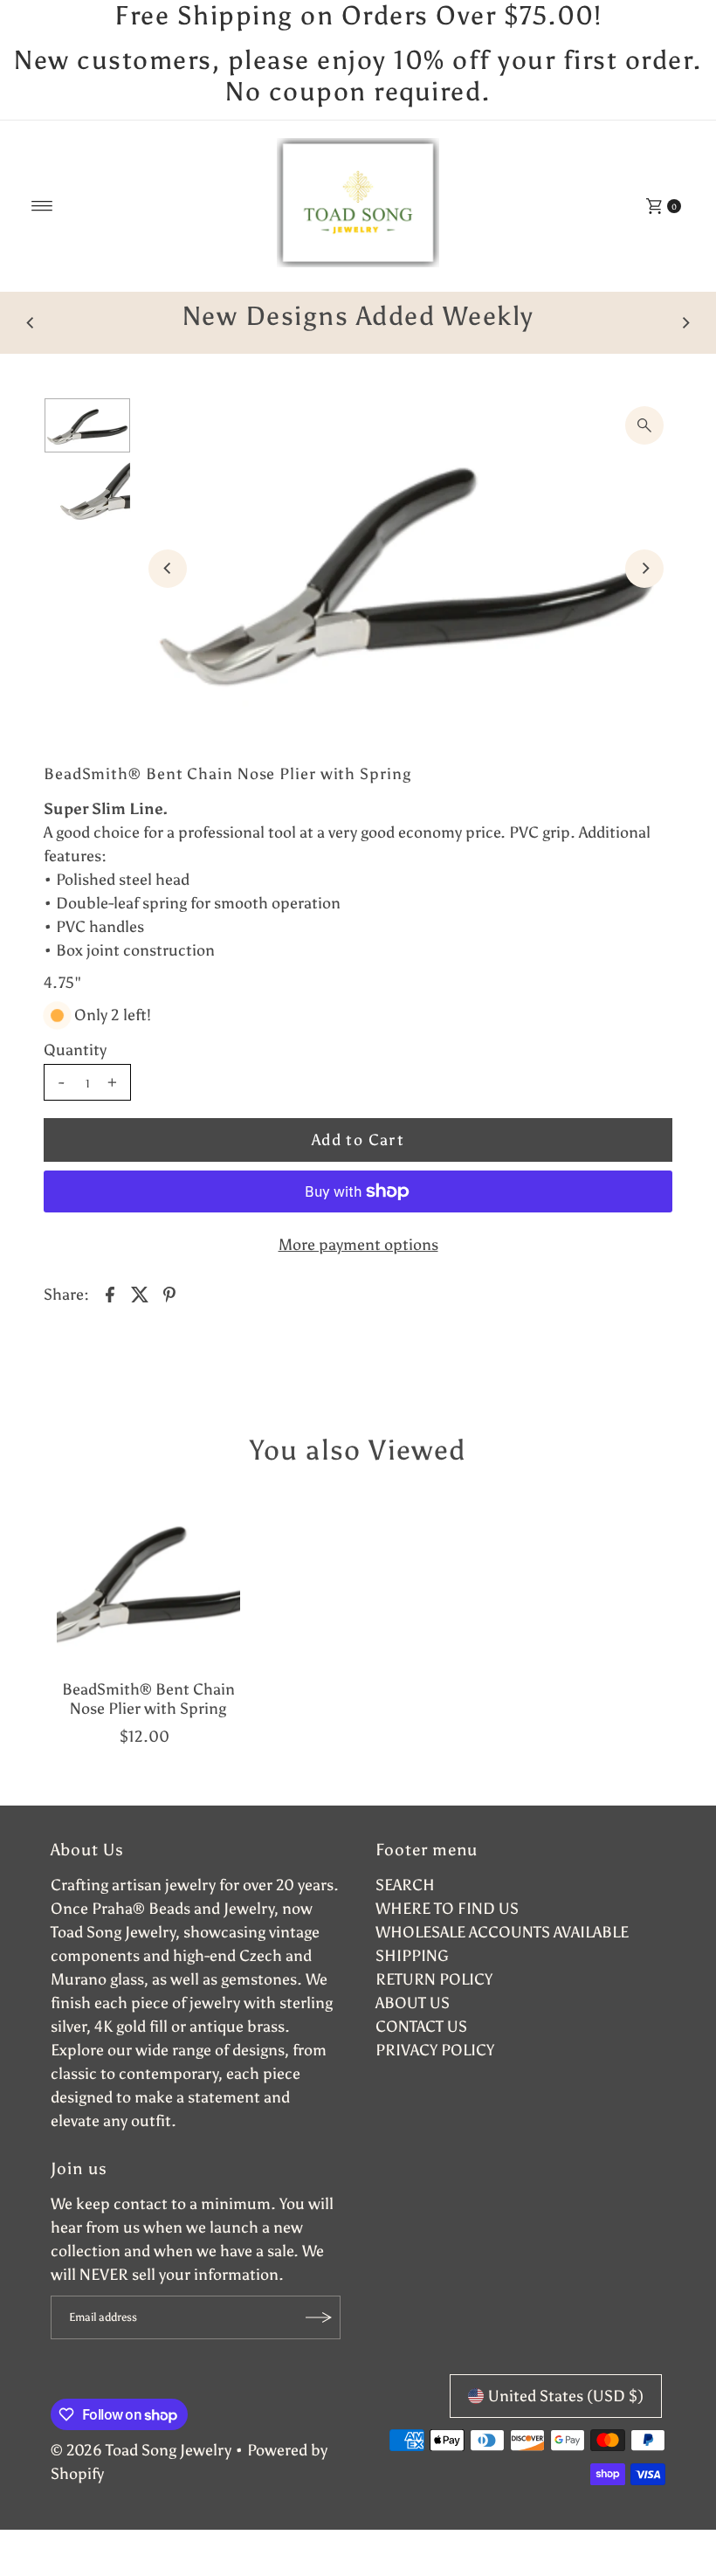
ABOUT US (413, 2034)
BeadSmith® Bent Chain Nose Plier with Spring (148, 1730)
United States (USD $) (566, 2428)
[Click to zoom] (644, 457)
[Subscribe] (319, 2349)
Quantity (75, 1081)
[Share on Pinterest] (169, 1325)
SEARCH (405, 1916)
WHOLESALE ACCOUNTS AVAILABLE (502, 1964)
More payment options (358, 1276)
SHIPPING (412, 1987)
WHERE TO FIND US (447, 1940)
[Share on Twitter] (140, 1325)
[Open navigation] (42, 206)
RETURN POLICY (434, 2011)
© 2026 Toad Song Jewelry (141, 2482)
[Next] (685, 339)
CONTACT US (421, 2058)
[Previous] (31, 339)
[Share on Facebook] (110, 1325)
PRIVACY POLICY (435, 2082)
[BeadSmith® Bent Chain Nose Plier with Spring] (148, 1612)
